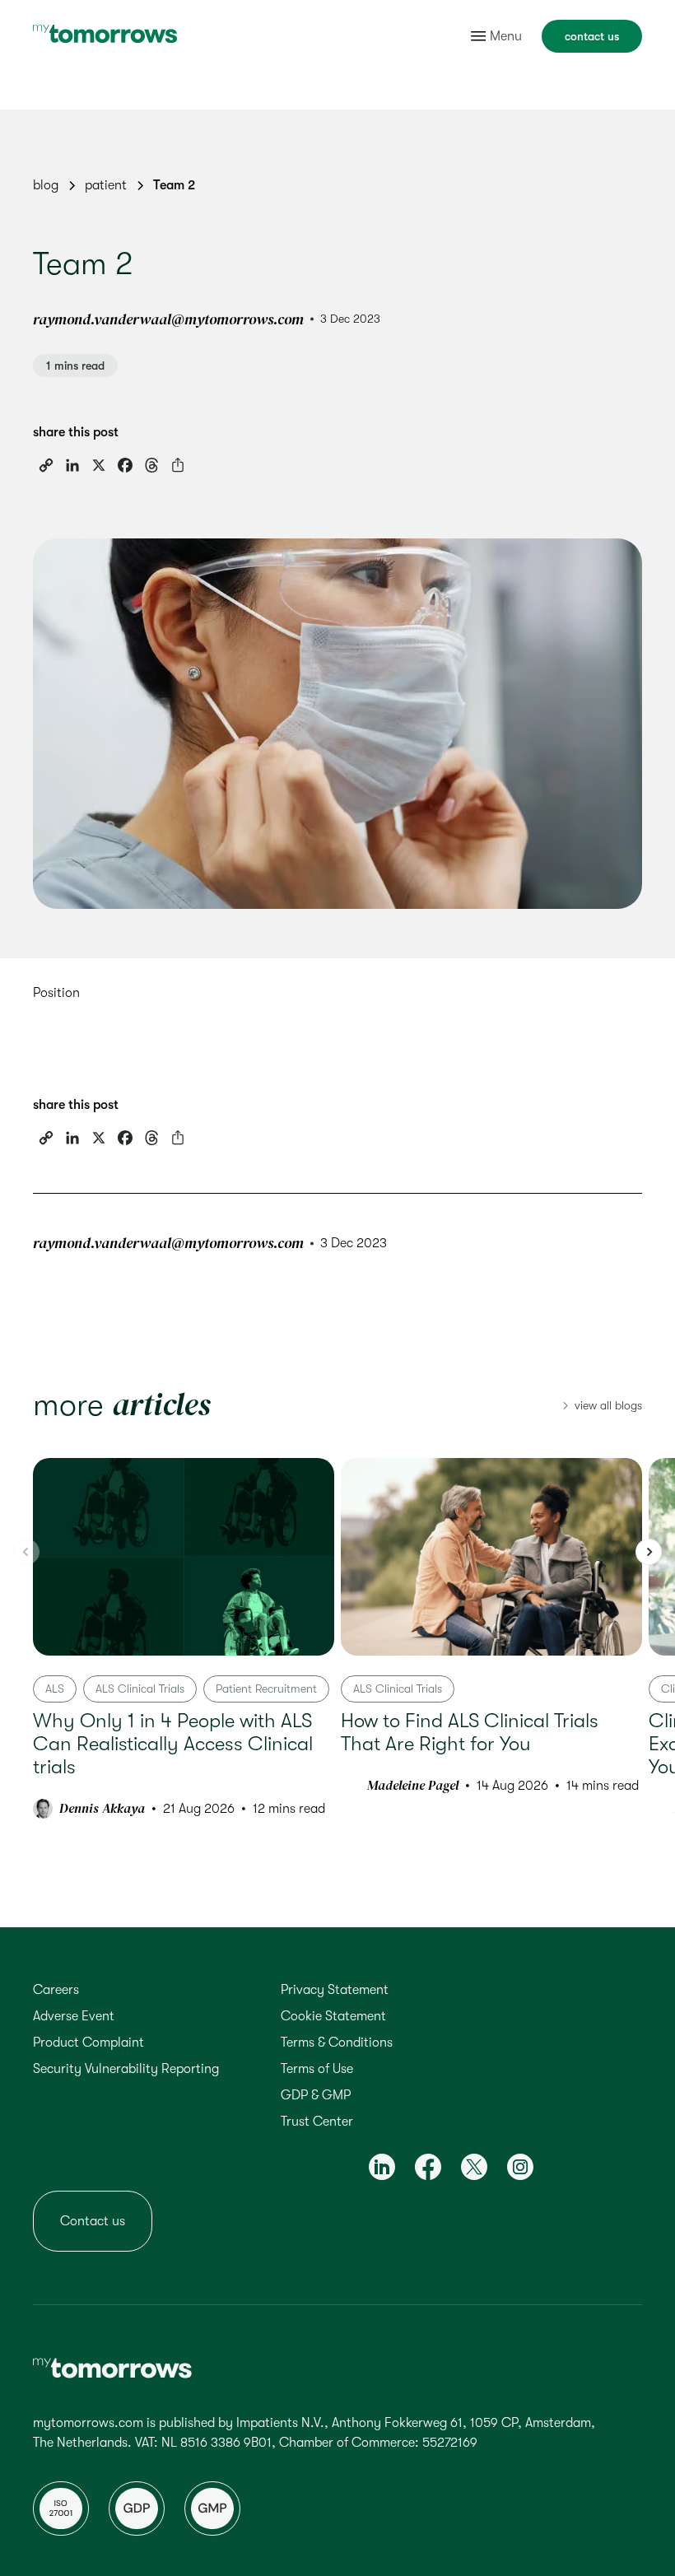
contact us (592, 36)
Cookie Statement (333, 2016)
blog (46, 185)
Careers (56, 1990)
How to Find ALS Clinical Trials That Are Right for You (470, 1732)
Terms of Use (317, 2069)
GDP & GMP (316, 2095)
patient (106, 185)
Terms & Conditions (337, 2043)
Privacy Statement (335, 1990)
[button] (649, 1552)
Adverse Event (74, 2016)
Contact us (93, 2221)
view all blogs (608, 1405)
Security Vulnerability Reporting (126, 2069)
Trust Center (317, 2122)
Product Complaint (88, 2043)
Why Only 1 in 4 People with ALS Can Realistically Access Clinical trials (173, 1744)
